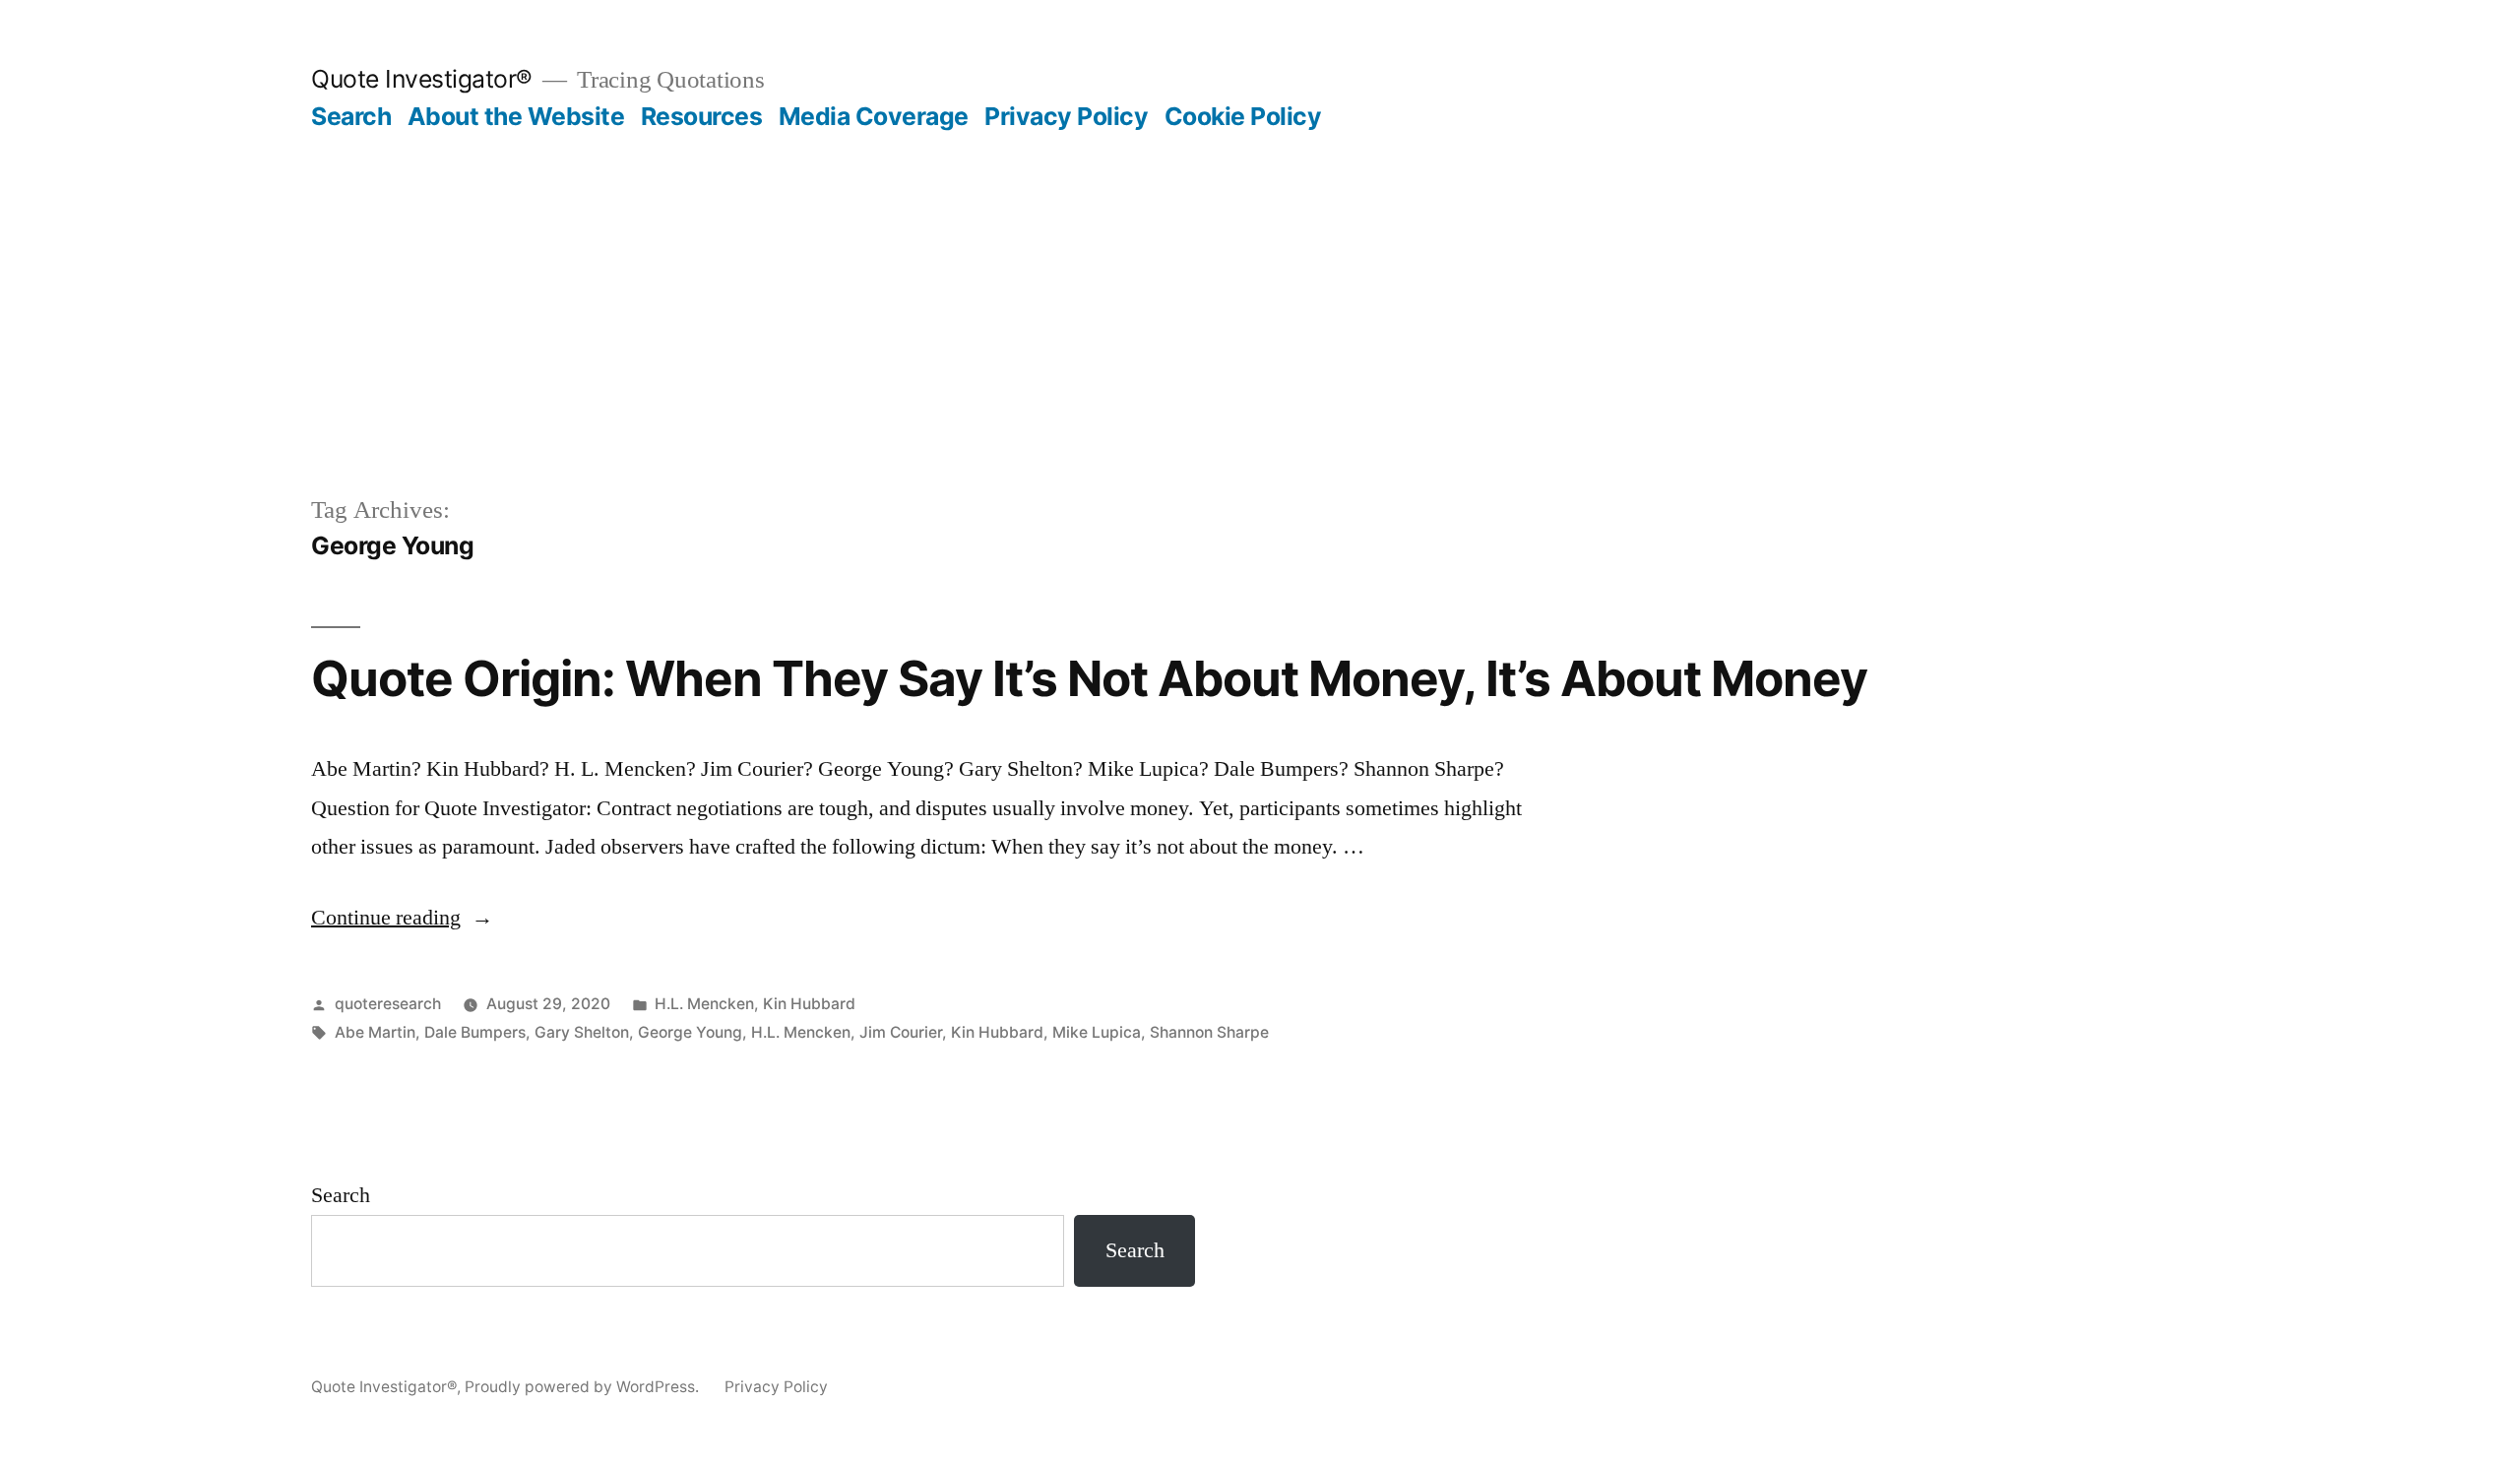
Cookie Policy (1243, 116)
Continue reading (402, 918)
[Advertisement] (1260, 280)
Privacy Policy (1066, 116)
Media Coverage (874, 116)
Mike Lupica (1097, 1032)
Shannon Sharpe (1209, 1032)
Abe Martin (375, 1032)
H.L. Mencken (704, 1004)
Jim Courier (901, 1032)
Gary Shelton (582, 1032)
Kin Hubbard (809, 1004)
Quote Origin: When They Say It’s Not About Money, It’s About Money (1089, 678)
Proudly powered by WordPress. (584, 1387)
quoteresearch (388, 1004)
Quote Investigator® (422, 79)
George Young (690, 1032)
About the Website (516, 116)
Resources (702, 116)
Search (351, 116)
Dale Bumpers (475, 1032)
